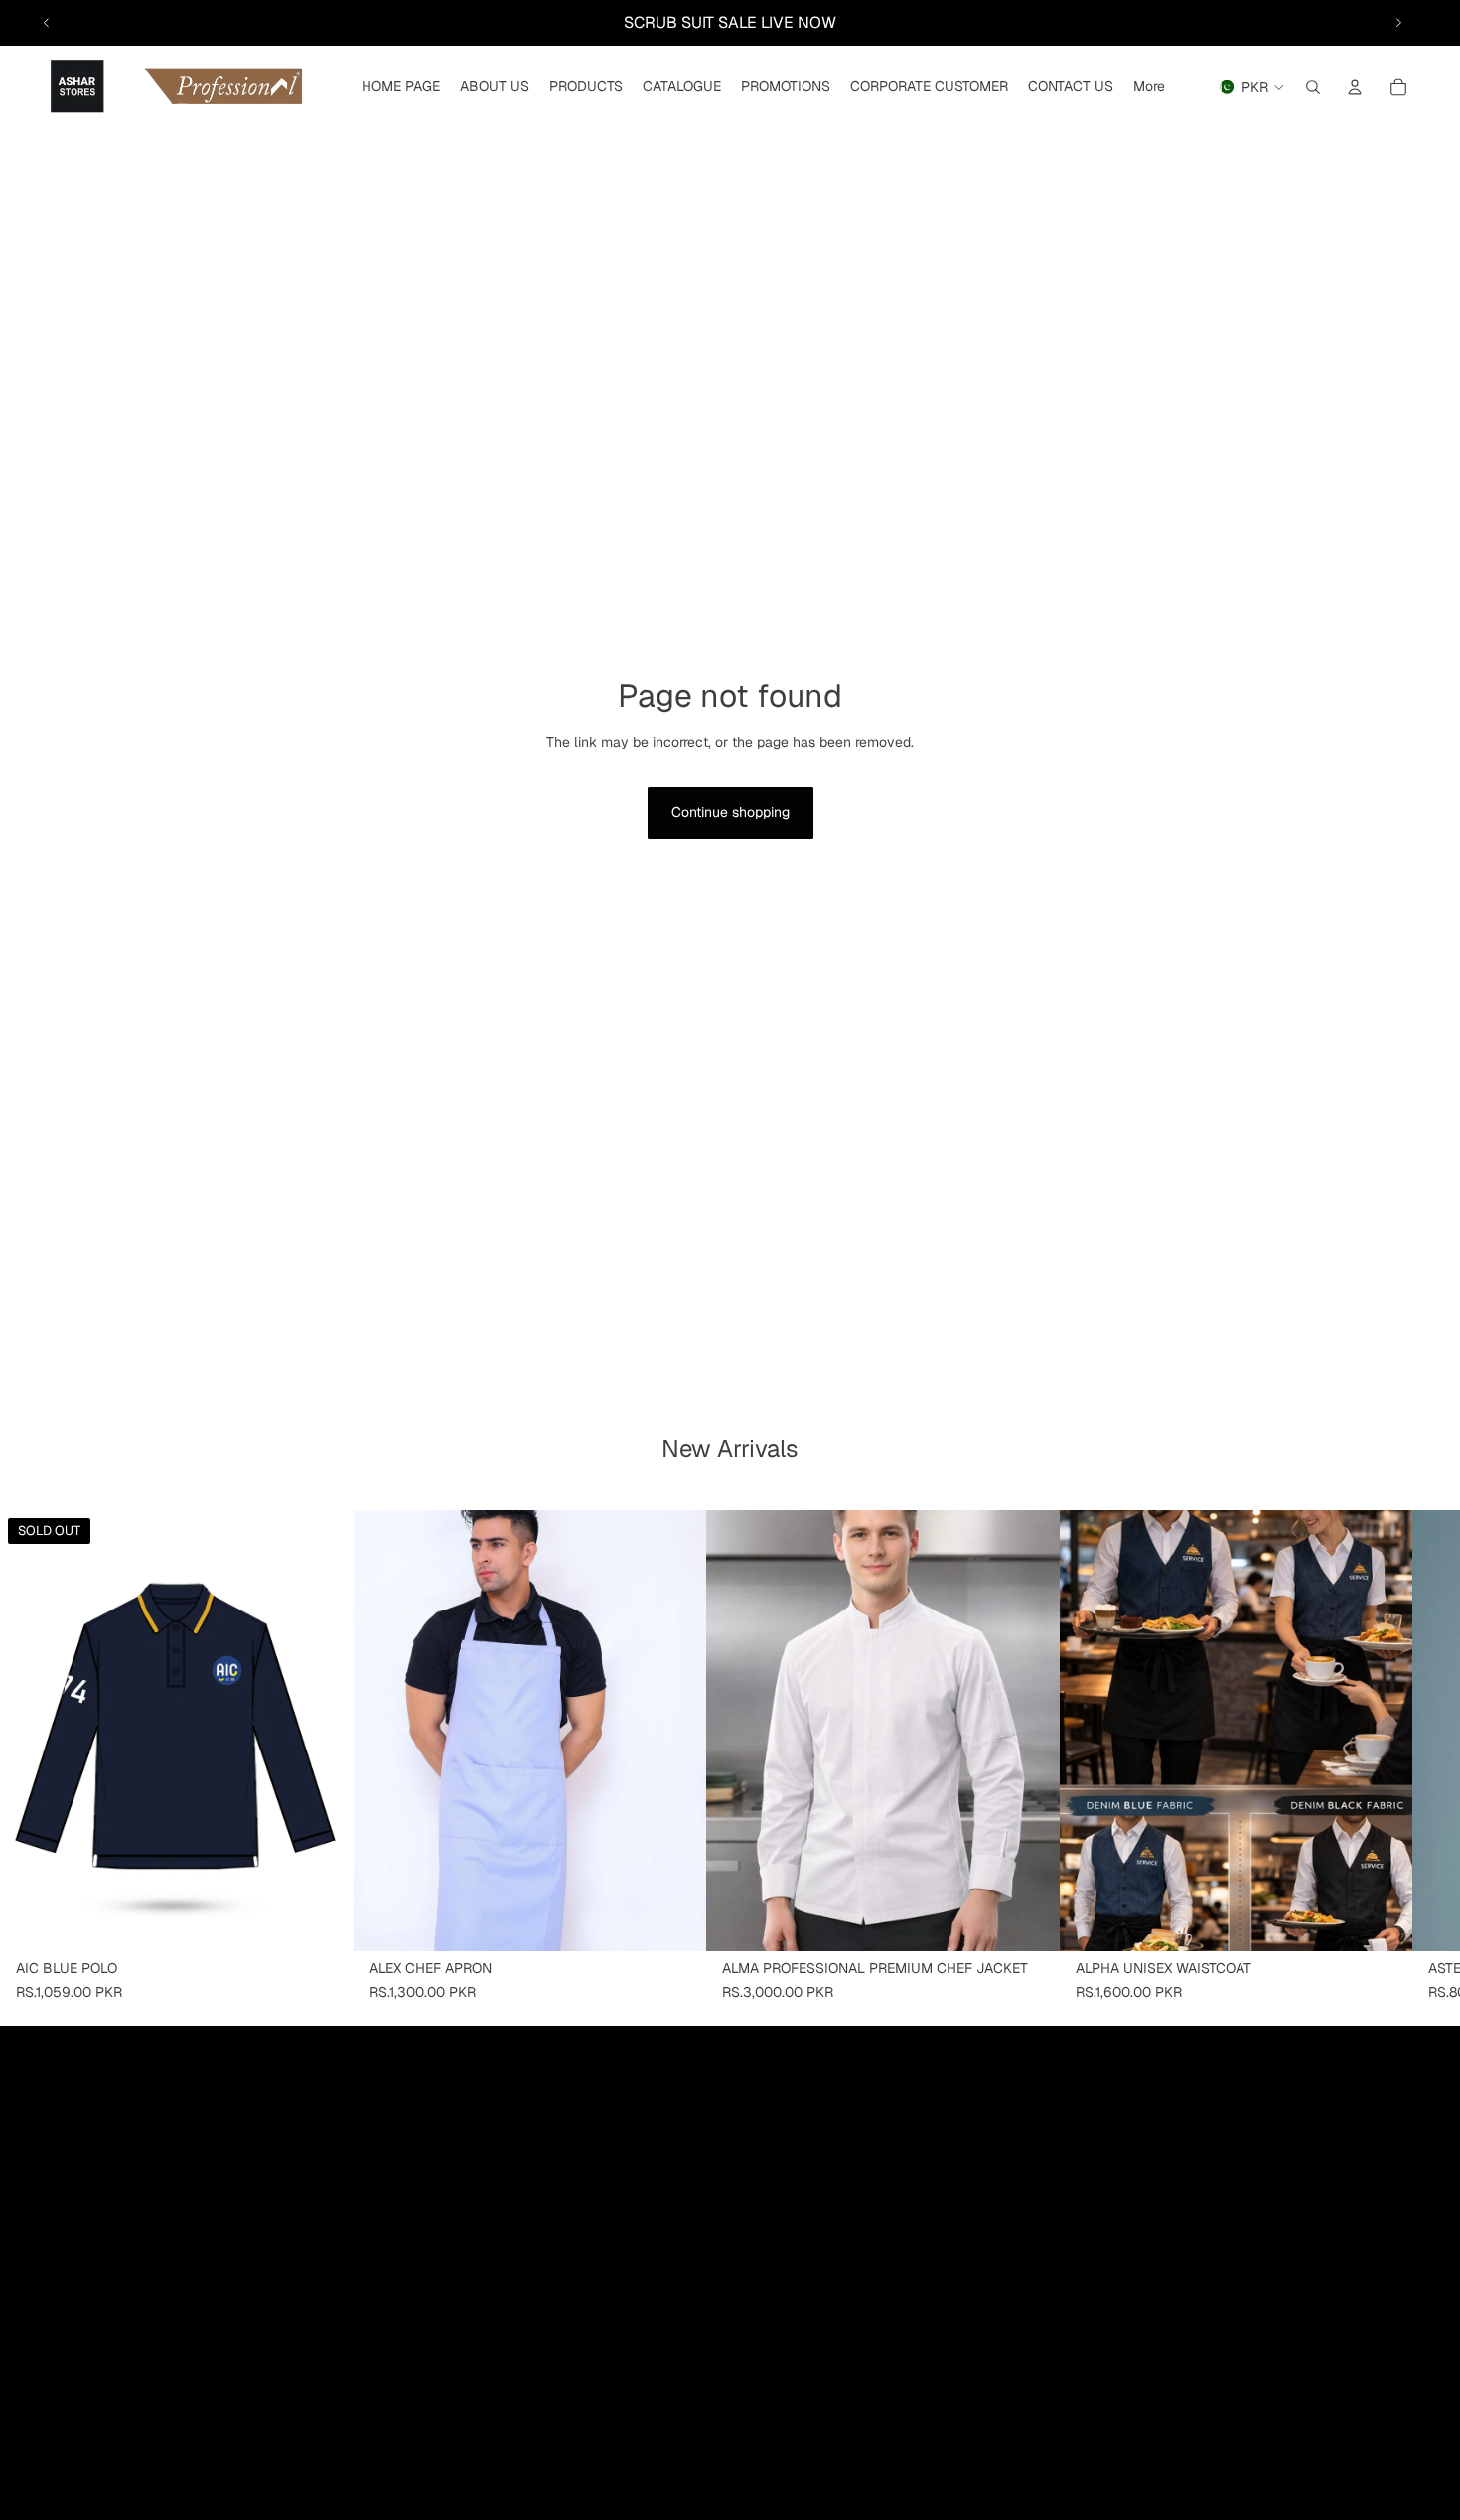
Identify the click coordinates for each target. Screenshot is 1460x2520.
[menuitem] (1149, 87)
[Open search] (1313, 87)
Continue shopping (730, 812)
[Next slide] (1398, 23)
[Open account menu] (1355, 87)
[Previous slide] (47, 23)
